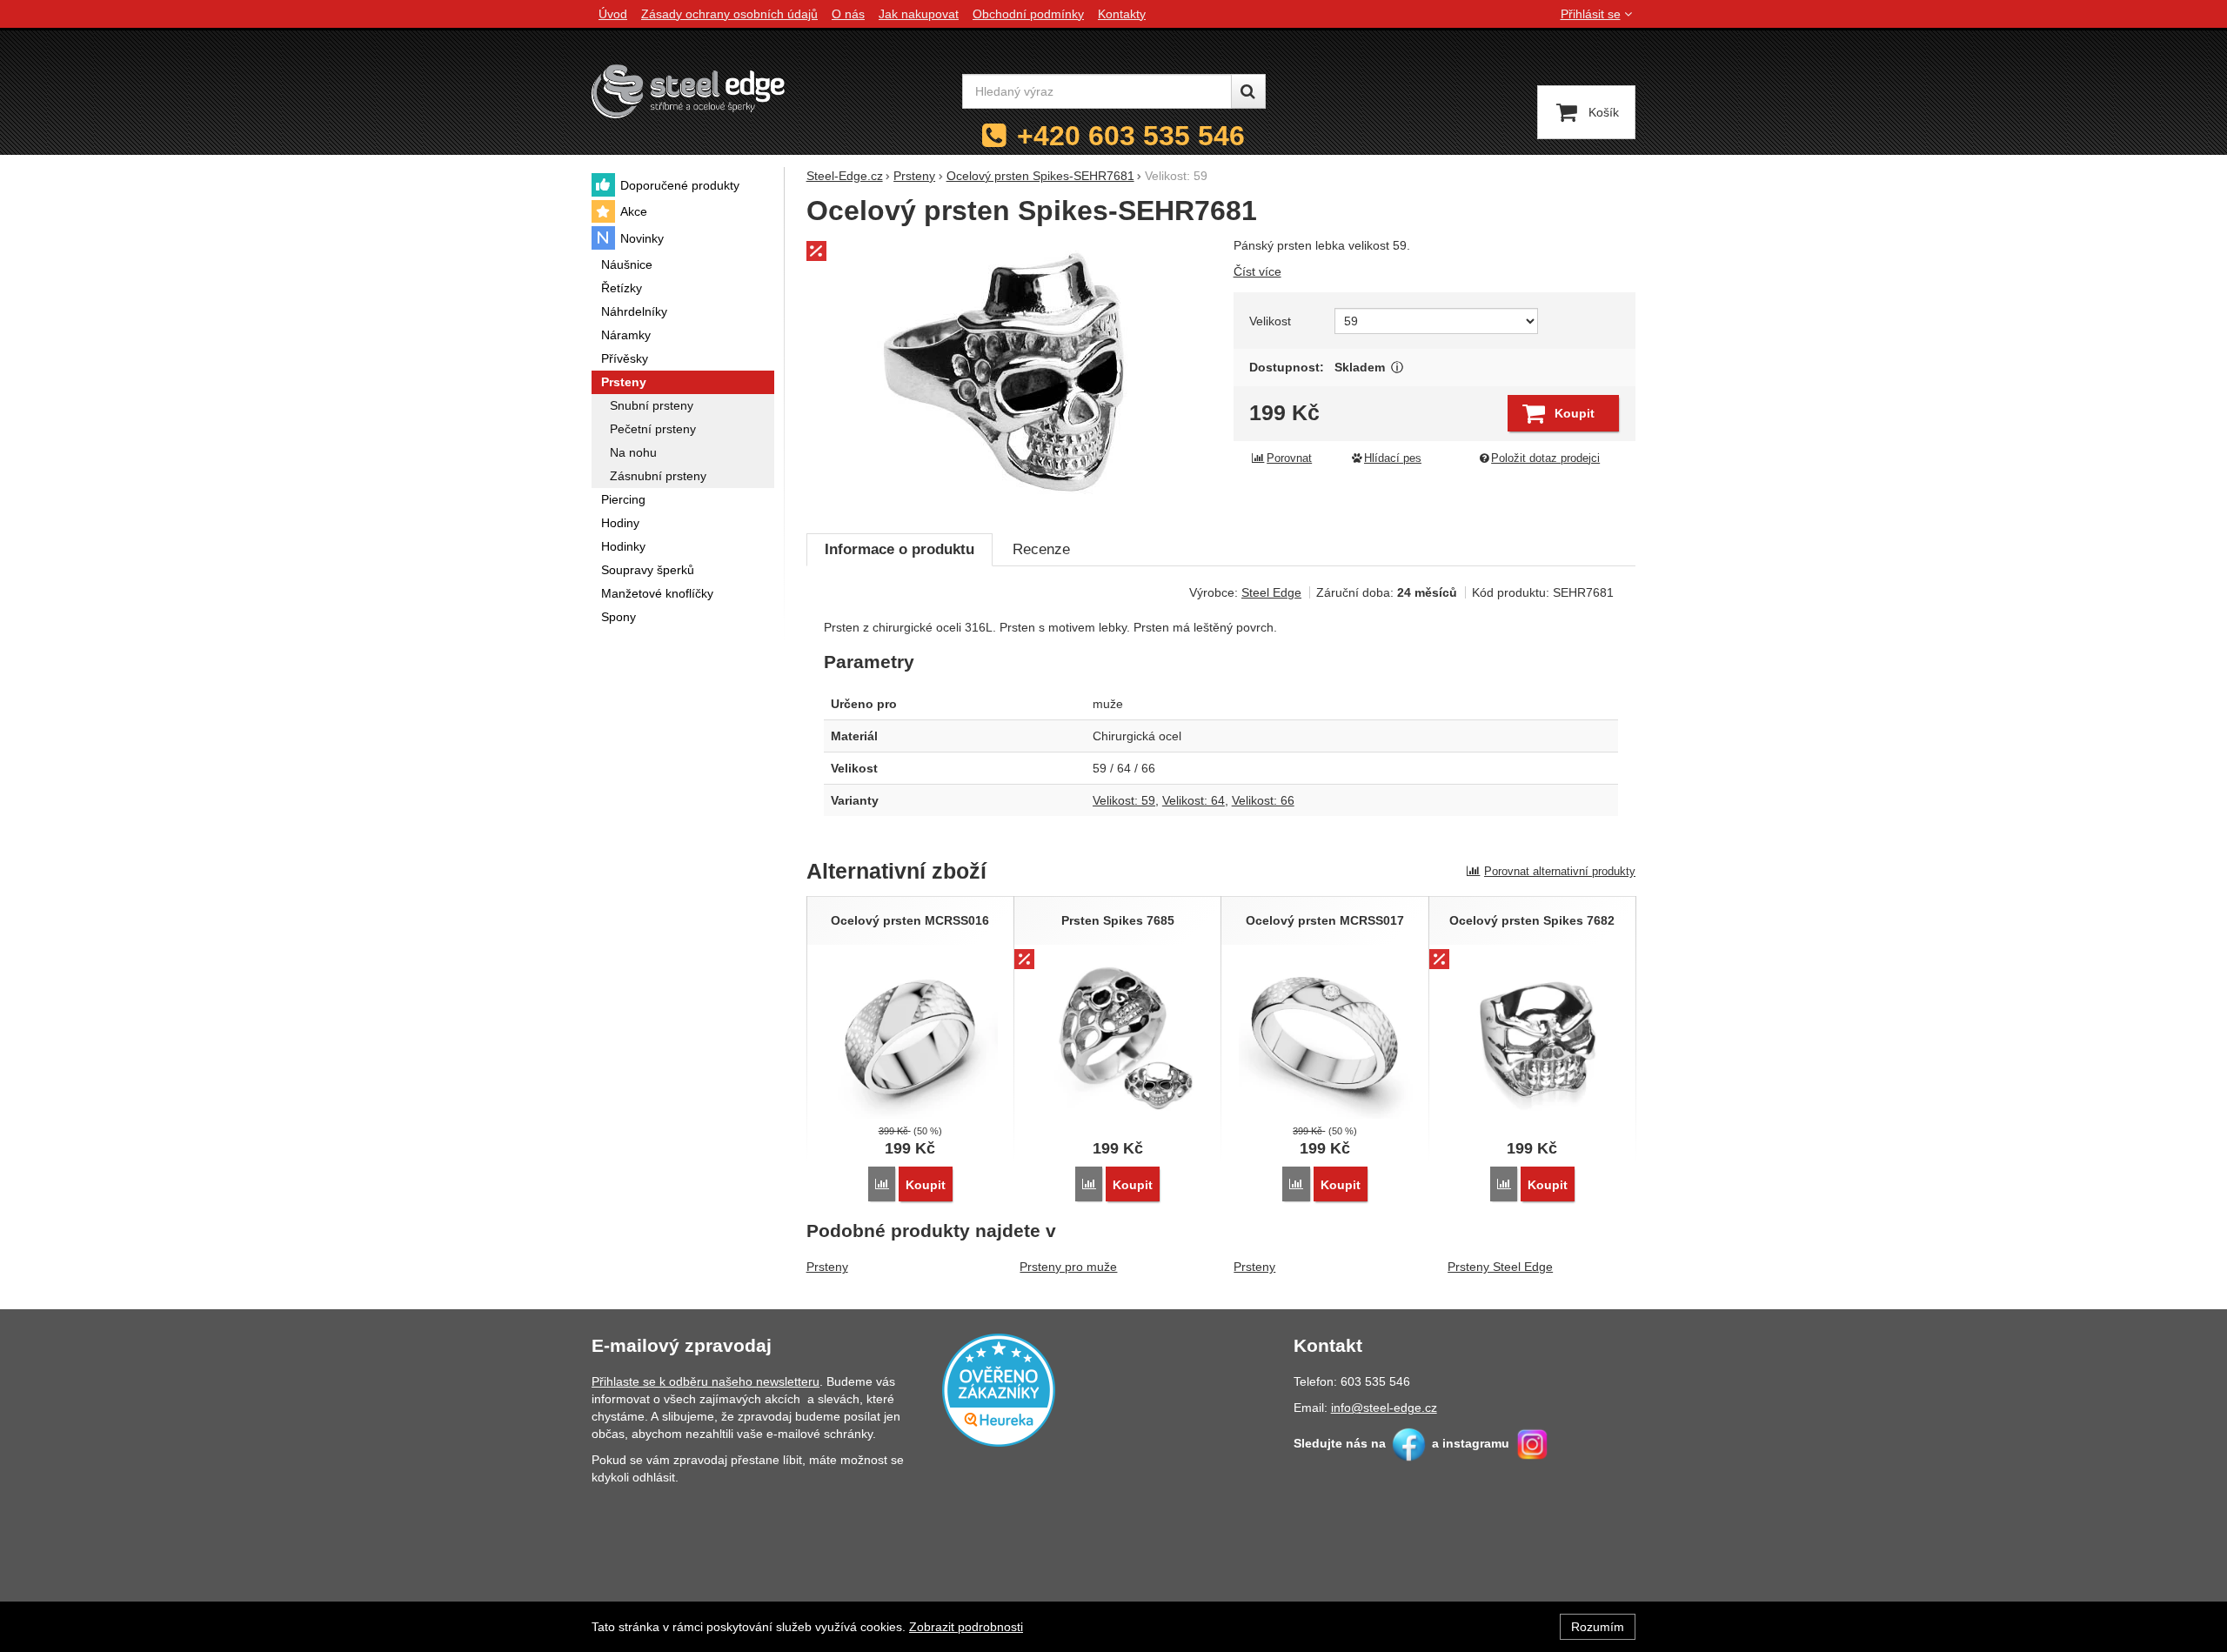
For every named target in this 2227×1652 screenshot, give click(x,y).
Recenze (1041, 549)
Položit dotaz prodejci (1545, 458)
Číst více (1257, 271)
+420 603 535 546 (1131, 136)
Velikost (1270, 321)
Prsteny (827, 1267)
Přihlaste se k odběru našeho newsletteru (706, 1381)
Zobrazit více (1398, 368)
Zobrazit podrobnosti (966, 1627)
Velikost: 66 (1263, 800)
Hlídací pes (1393, 458)
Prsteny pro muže (1068, 1267)
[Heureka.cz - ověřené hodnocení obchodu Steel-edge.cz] (999, 1389)
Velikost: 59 (1124, 800)
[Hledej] (1248, 91)
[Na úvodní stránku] (688, 91)
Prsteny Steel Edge (1500, 1267)
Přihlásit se (1591, 14)
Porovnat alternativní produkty (1560, 871)
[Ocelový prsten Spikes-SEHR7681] (1010, 376)
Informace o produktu (899, 549)
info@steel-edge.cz (1384, 1408)
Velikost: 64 (1194, 800)
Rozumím (1598, 1627)
